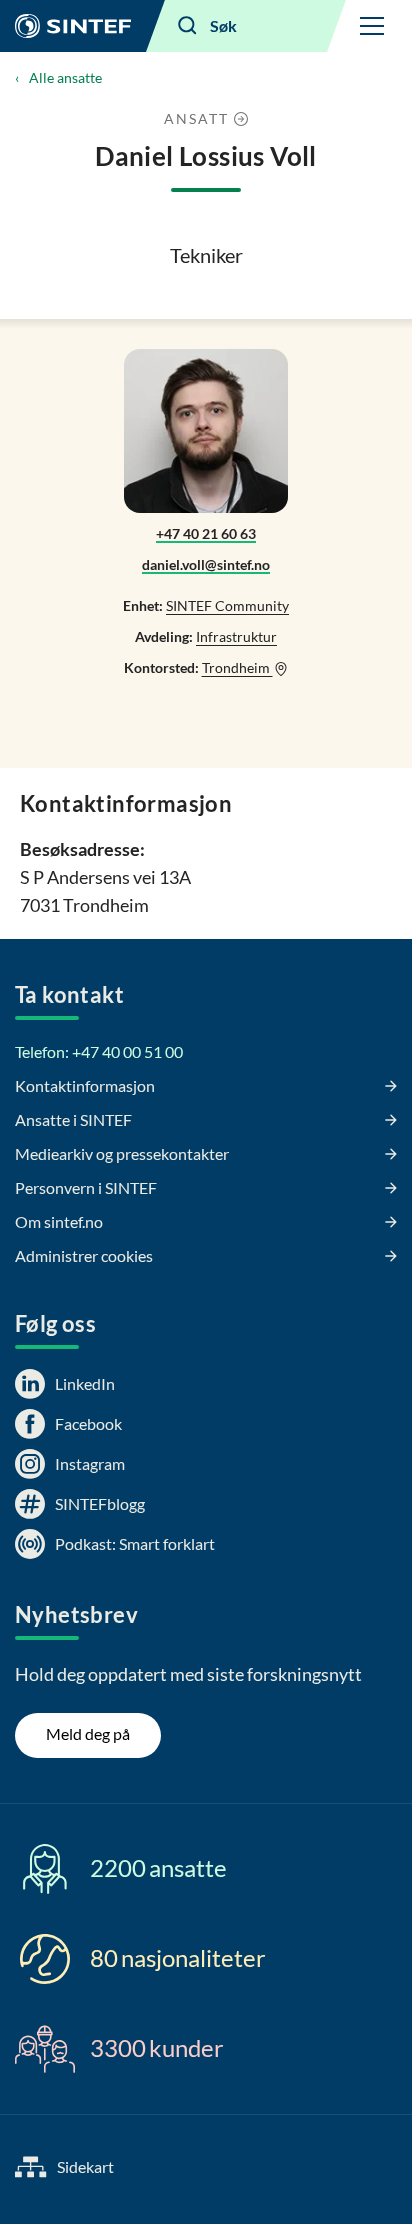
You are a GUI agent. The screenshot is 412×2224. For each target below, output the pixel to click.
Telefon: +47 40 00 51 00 (99, 1051)
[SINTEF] (73, 26)
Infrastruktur (236, 636)
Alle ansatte (65, 77)
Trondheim (237, 667)
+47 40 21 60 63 (206, 533)
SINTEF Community (227, 605)
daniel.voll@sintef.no (206, 564)
